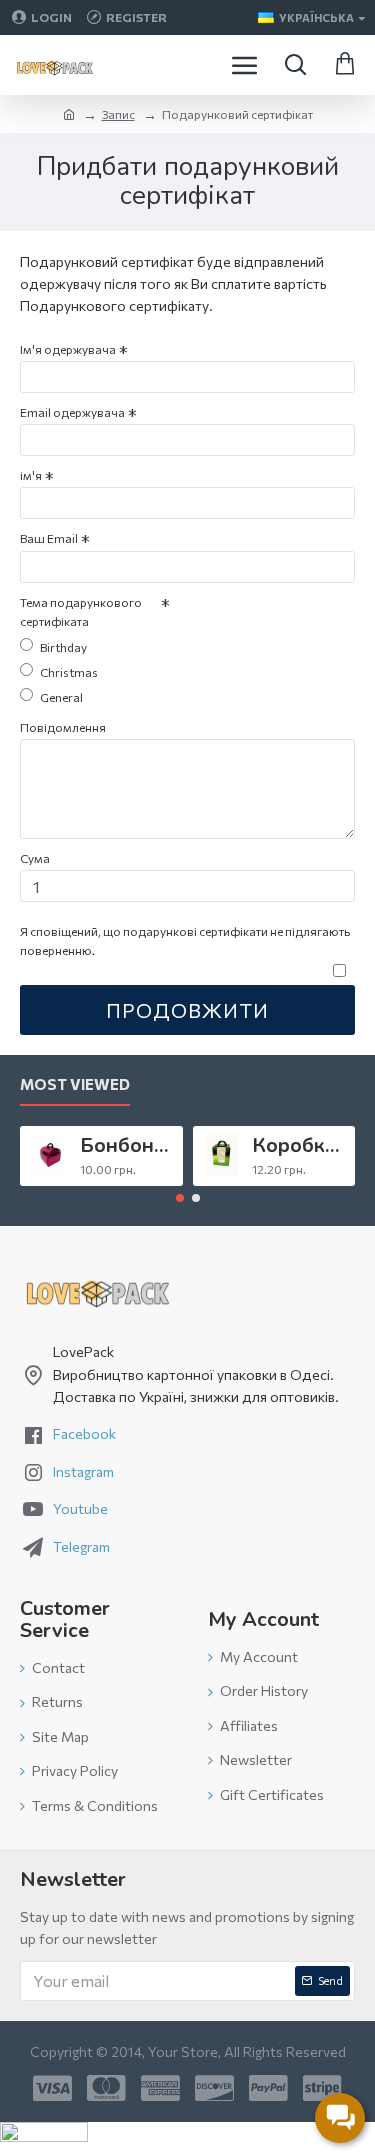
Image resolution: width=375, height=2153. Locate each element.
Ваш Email (49, 538)
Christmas (69, 672)
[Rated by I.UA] (44, 2137)
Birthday (63, 647)
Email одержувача (72, 412)
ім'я (31, 475)
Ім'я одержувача (68, 349)
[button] (180, 1198)
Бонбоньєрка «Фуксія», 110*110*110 (128, 1146)
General (61, 697)
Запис (118, 114)
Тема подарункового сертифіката (81, 611)
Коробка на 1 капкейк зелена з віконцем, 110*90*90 (300, 1146)
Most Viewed (75, 1084)
